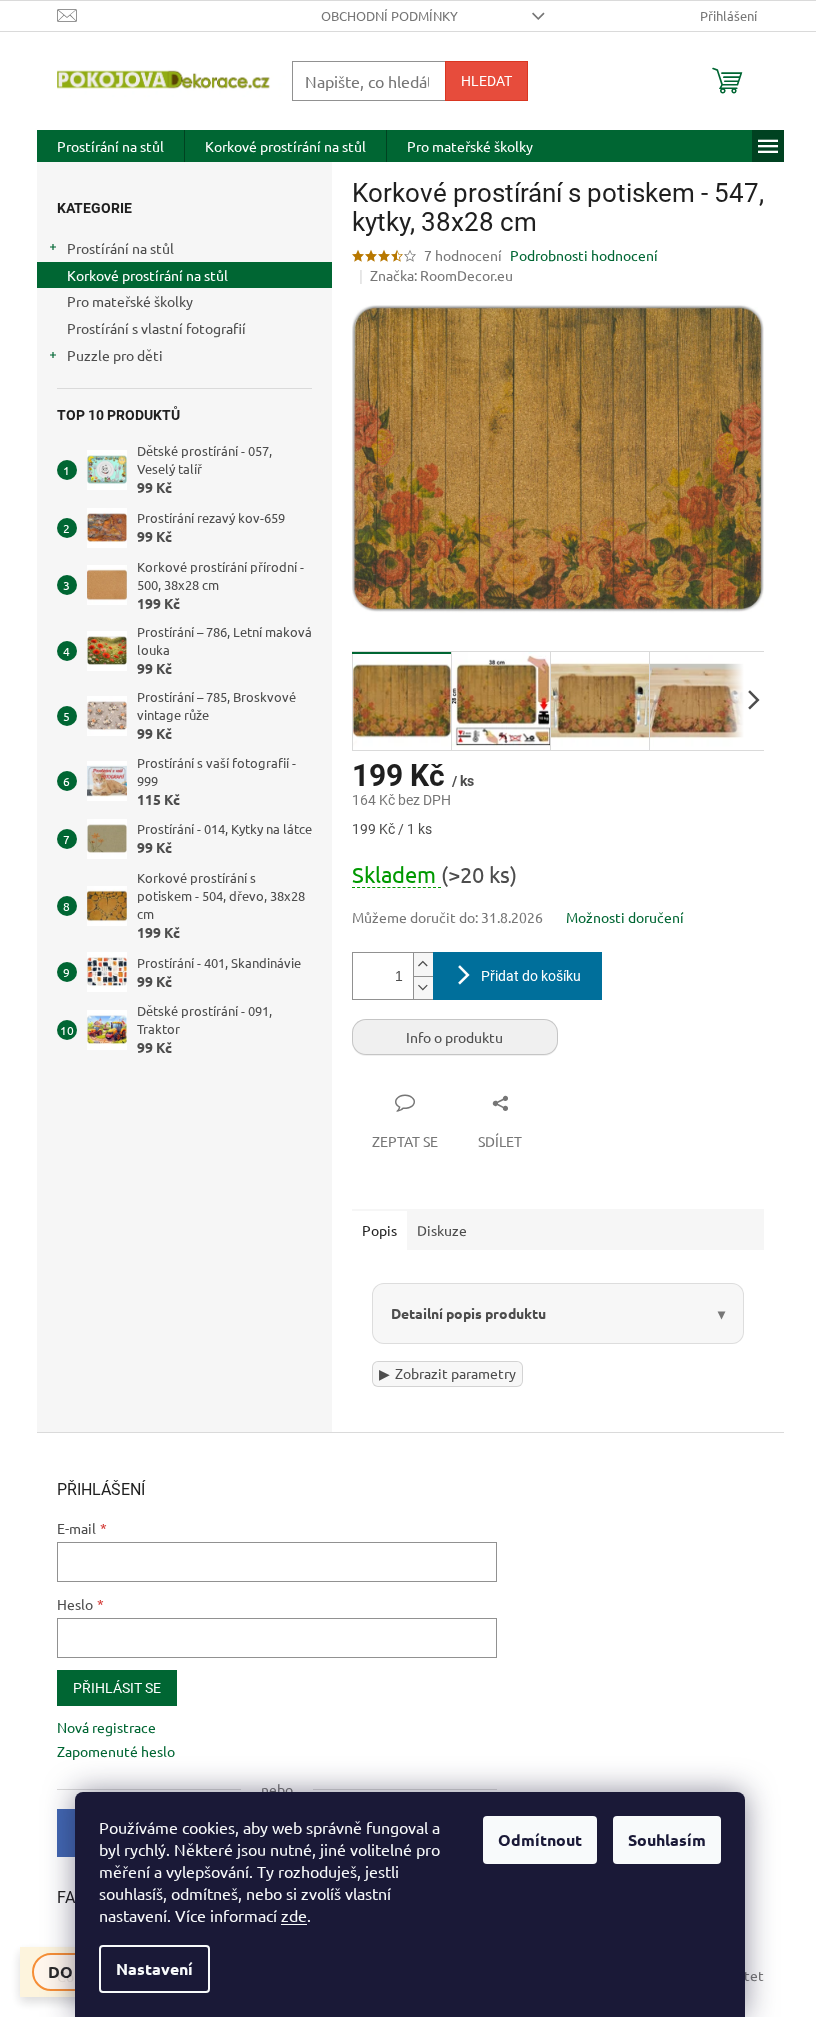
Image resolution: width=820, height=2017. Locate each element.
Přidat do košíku (531, 976)
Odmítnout (540, 1839)
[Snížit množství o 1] (423, 987)
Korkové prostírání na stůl (147, 275)
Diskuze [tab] (442, 1230)
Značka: (441, 275)
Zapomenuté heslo (108, 1751)
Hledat (486, 81)
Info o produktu (454, 1037)
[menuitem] (110, 146)
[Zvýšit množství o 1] (423, 964)
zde (294, 1915)
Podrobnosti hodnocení (584, 255)
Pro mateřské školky (130, 301)
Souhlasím (667, 1839)
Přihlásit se (109, 1688)
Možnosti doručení (625, 917)
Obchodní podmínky (389, 15)
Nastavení (154, 1968)
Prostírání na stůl (120, 248)
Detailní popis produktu (460, 1313)
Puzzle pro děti (115, 355)
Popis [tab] (379, 1230)
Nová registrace (98, 1727)
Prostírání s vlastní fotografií (156, 328)
